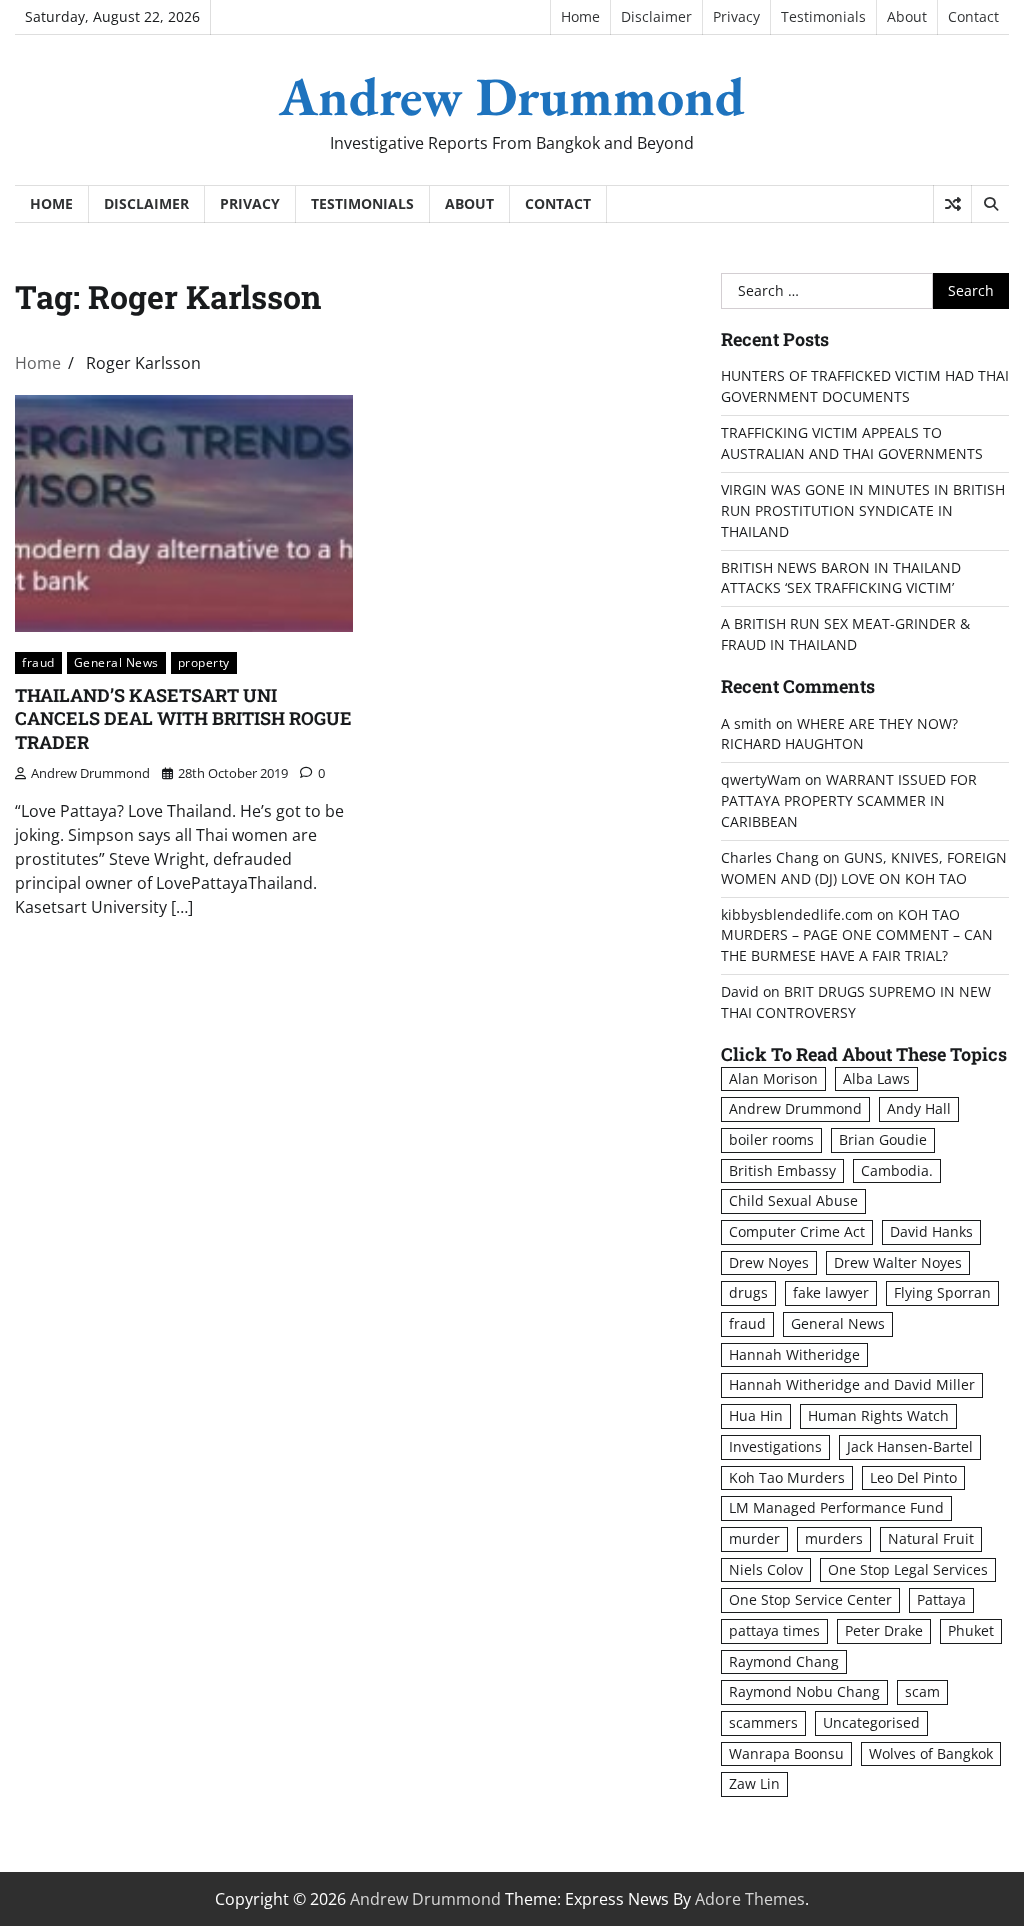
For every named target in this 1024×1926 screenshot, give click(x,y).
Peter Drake (884, 1630)
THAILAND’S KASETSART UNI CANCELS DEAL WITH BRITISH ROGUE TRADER (183, 718)
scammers (763, 1722)
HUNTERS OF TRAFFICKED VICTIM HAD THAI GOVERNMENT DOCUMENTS (865, 386)
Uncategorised (871, 1722)
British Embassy (782, 1170)
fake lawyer (831, 1292)
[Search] (990, 204)
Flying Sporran (942, 1292)
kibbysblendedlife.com (797, 914)
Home (580, 16)
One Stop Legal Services (908, 1569)
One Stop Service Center (810, 1599)
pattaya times (774, 1630)
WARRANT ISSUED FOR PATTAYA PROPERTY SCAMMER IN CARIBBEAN (849, 800)
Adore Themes (750, 1899)
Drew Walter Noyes (898, 1262)
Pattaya (941, 1599)
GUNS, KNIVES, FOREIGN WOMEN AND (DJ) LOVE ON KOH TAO (864, 868)
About (907, 16)
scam (922, 1691)
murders (834, 1538)
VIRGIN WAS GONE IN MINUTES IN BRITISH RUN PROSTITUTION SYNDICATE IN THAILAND (863, 510)
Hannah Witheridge (794, 1354)
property (204, 662)
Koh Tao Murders (787, 1477)
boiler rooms (771, 1139)
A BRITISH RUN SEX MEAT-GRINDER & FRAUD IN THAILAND (845, 634)
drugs (748, 1292)
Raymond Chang (784, 1661)
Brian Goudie (883, 1139)
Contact (973, 16)
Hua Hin (756, 1415)
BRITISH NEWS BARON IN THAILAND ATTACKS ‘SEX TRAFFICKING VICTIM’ (841, 578)
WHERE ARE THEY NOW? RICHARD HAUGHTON (839, 734)
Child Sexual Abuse (793, 1200)
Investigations (775, 1446)
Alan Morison (773, 1078)
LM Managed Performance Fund (836, 1507)
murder (754, 1538)
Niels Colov (766, 1569)
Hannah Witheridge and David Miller (852, 1384)
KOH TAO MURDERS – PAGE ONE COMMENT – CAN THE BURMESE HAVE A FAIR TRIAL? (857, 935)
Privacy (736, 16)
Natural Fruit (931, 1538)
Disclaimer (656, 16)
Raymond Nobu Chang (804, 1691)
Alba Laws (876, 1078)
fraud (38, 662)
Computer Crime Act (797, 1231)
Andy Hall (919, 1108)
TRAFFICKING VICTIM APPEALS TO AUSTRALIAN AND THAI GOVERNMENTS (852, 443)
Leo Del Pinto (913, 1477)
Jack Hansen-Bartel (910, 1446)
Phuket (971, 1630)
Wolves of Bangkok (931, 1753)
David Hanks (931, 1231)
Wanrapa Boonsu (786, 1753)
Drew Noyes (769, 1262)
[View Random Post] (952, 204)
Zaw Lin (754, 1783)
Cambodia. (897, 1170)
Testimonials (823, 16)
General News (116, 662)
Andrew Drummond (512, 96)
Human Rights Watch (878, 1415)
